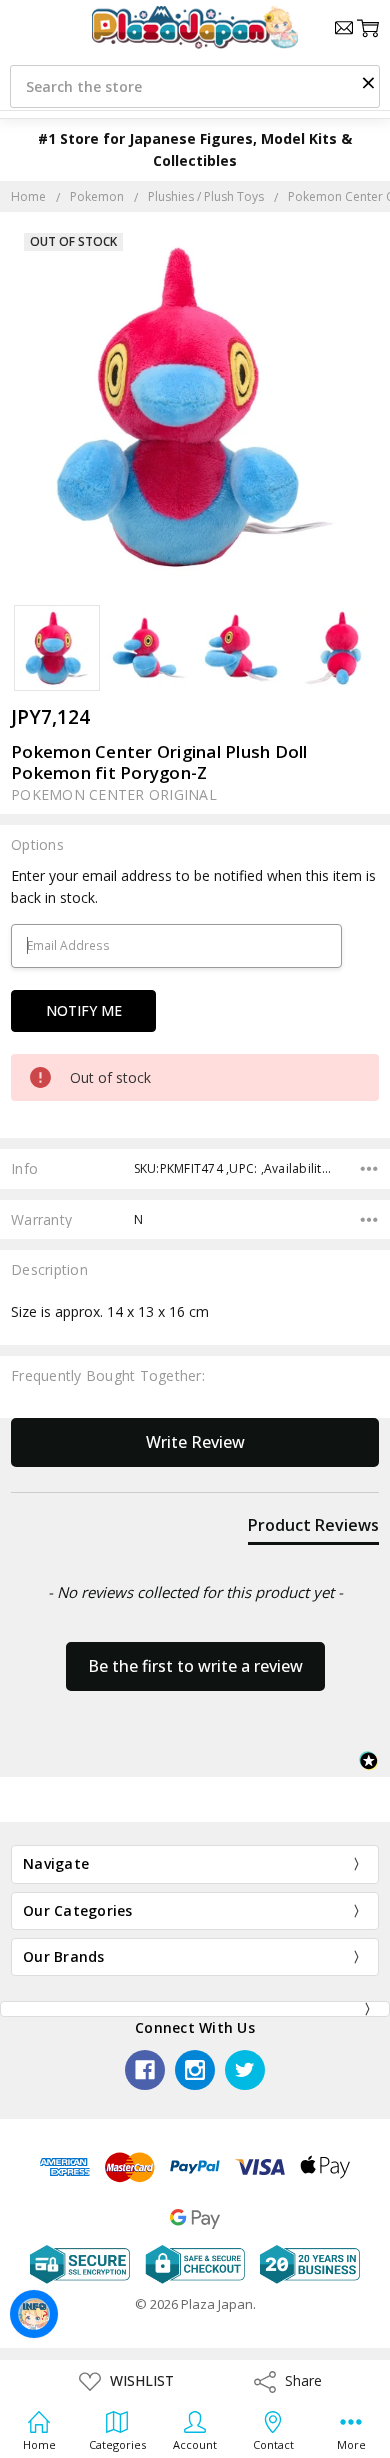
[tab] (313, 1529)
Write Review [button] (195, 1442)
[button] (368, 82)
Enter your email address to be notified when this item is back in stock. (193, 886)
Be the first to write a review (195, 1666)
